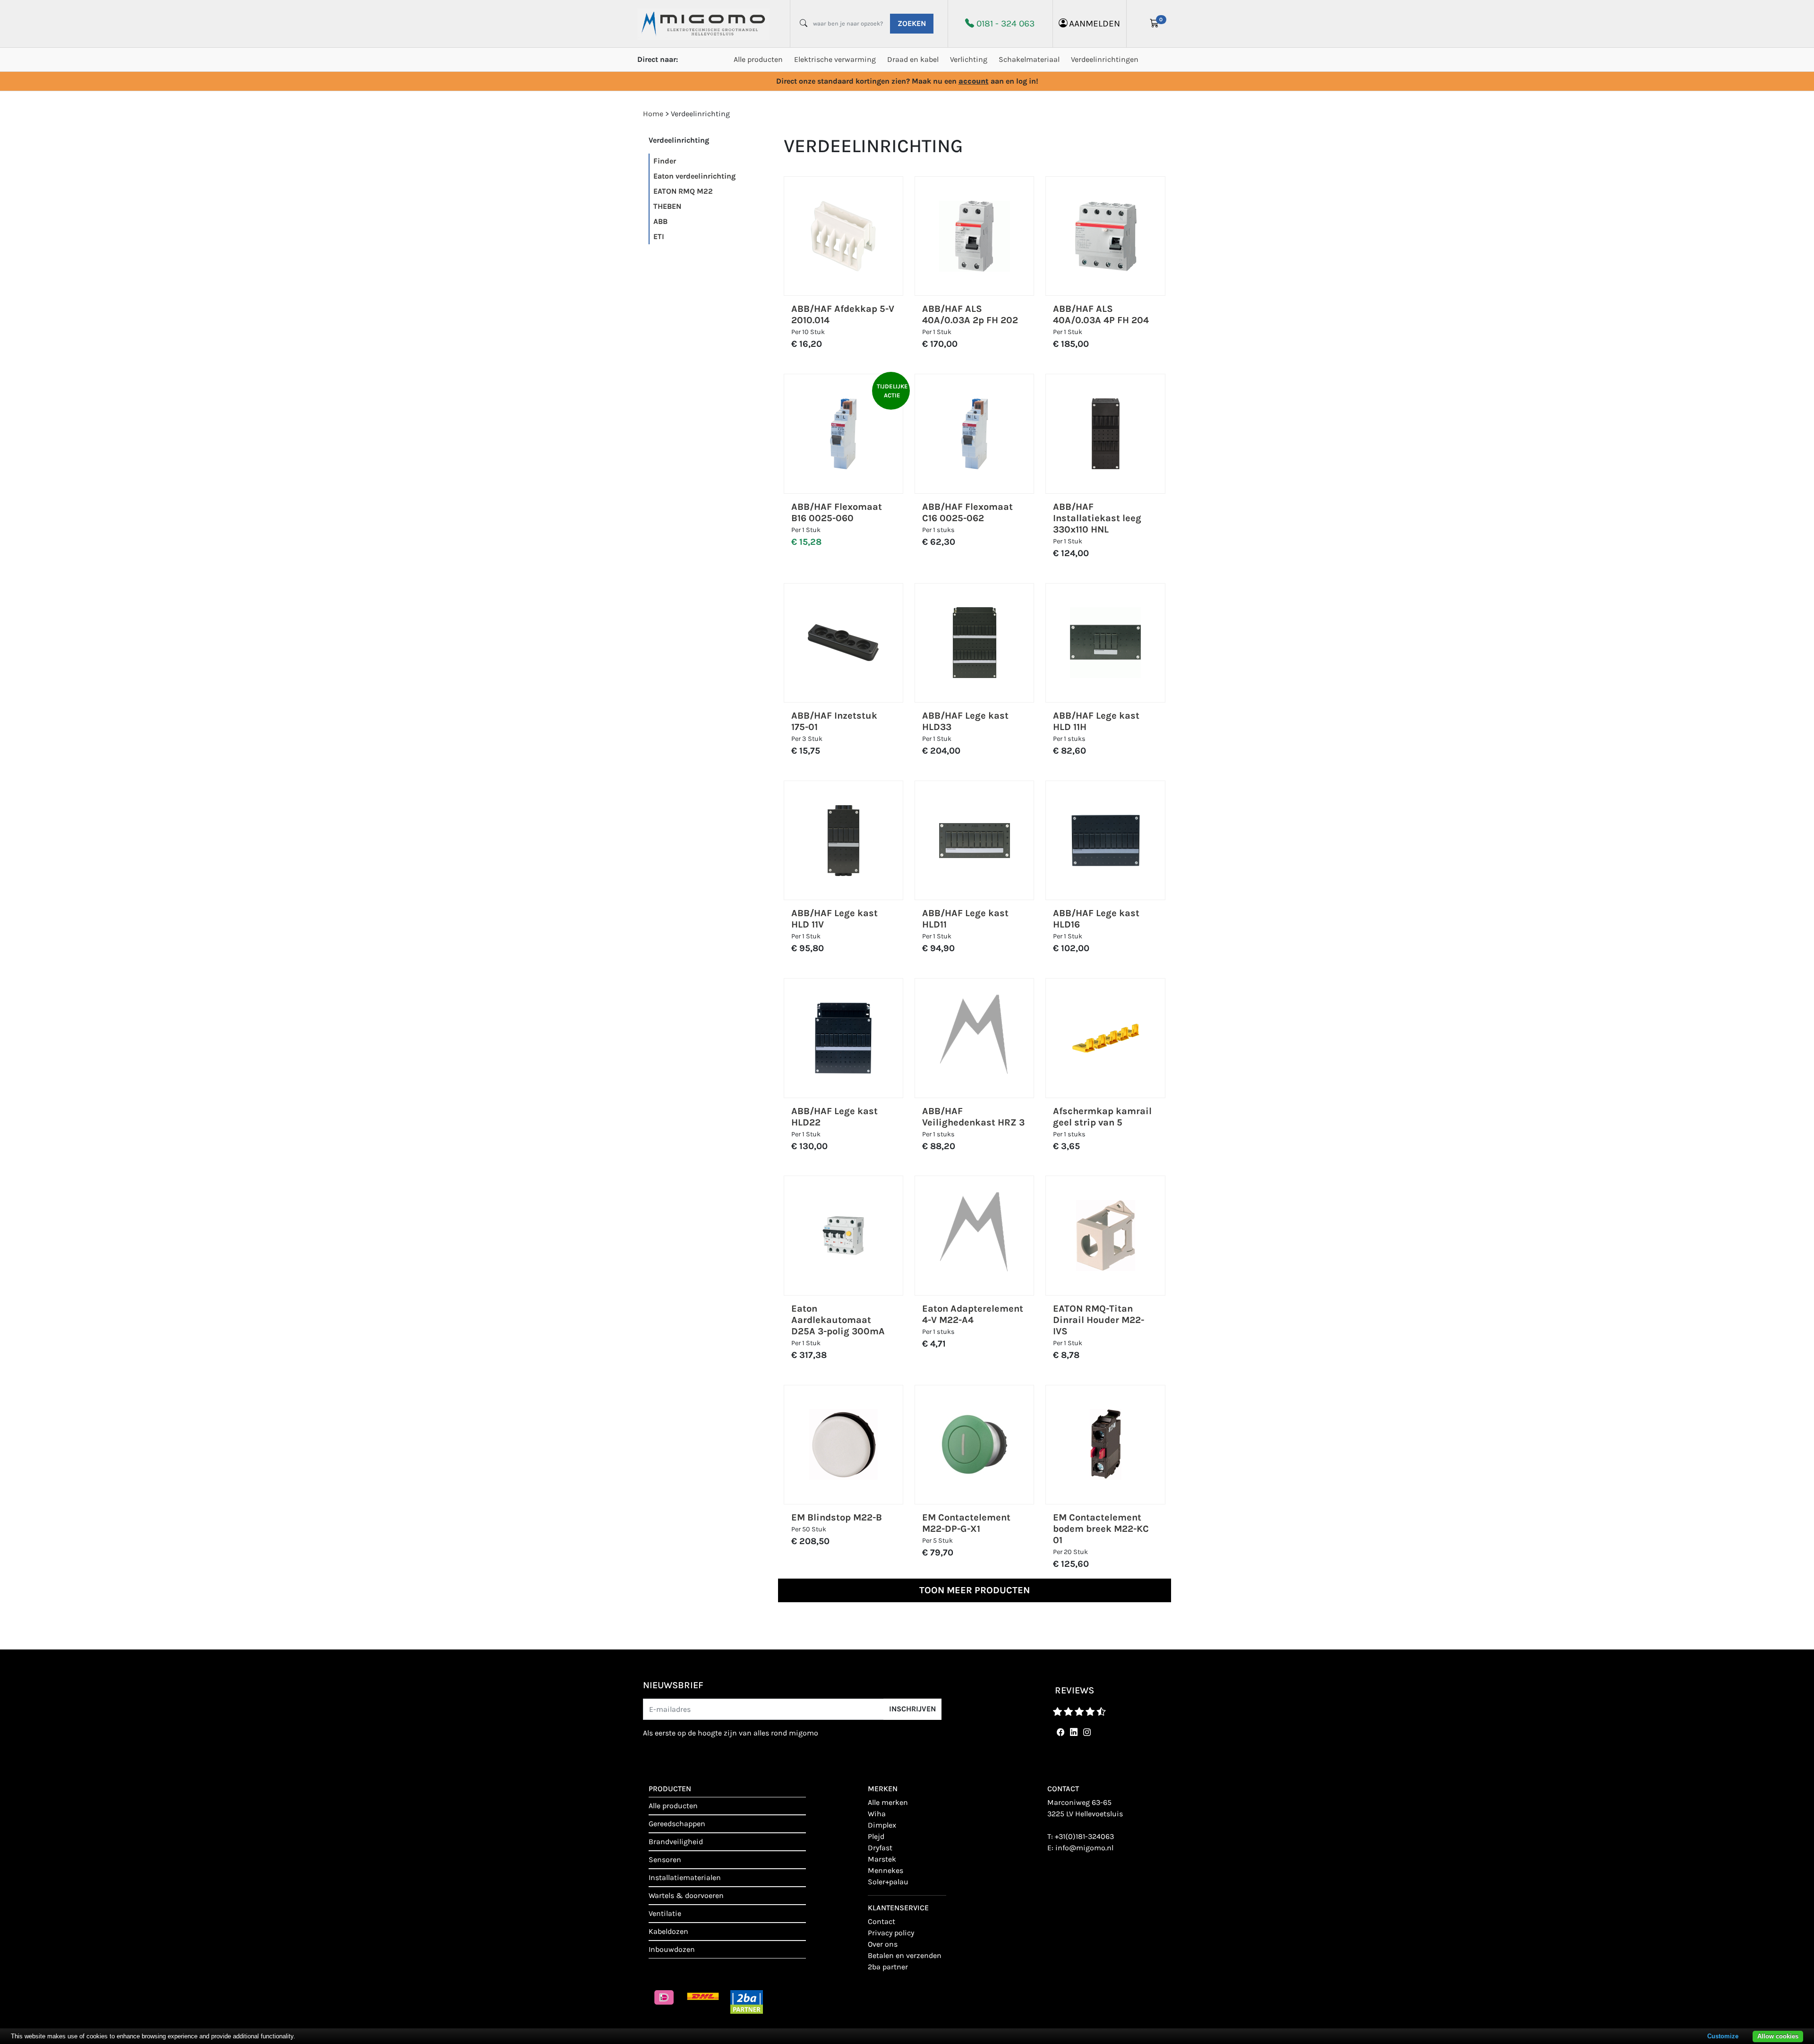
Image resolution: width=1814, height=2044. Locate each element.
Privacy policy (891, 1933)
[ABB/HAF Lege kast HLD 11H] (1105, 643)
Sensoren (665, 1859)
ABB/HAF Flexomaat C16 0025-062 (967, 512)
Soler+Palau (888, 1882)
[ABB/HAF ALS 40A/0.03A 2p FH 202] (975, 236)
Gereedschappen (677, 1824)
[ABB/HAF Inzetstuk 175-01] (843, 643)
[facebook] (1059, 1732)
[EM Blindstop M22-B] (843, 1444)
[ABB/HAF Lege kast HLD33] (975, 643)
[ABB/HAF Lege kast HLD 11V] (843, 841)
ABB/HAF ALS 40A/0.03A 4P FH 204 (1101, 314)
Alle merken (888, 1802)
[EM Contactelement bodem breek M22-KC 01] (1106, 1444)
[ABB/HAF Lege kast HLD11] (975, 841)
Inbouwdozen (672, 1949)
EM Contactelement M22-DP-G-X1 (966, 1523)
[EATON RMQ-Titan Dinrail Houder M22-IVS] (1106, 1236)
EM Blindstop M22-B (837, 1517)
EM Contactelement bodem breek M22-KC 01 (1101, 1529)
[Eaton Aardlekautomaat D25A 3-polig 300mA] (843, 1236)
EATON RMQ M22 (683, 191)
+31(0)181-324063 (1084, 1836)
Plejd (876, 1836)
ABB (660, 221)
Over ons (883, 1944)
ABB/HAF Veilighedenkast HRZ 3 (973, 1117)
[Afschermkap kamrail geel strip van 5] (1105, 1038)
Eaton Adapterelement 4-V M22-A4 (973, 1314)
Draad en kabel (913, 59)
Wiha (877, 1814)
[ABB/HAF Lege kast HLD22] (843, 1038)
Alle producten (758, 59)
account (974, 81)
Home (653, 114)
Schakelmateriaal (1029, 59)
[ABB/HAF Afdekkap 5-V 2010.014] (843, 236)
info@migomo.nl (1084, 1848)
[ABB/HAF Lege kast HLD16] (1105, 841)
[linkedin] (1072, 1732)
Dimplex (882, 1825)
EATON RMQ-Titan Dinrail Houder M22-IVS (1099, 1320)
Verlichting (969, 59)
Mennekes (886, 1870)
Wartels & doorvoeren (686, 1895)
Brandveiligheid (676, 1842)
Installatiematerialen (685, 1877)
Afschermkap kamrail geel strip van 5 (1102, 1117)
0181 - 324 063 (1005, 23)
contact (881, 1921)
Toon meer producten (975, 1590)
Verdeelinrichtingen (1105, 59)
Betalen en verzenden (905, 1955)
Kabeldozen (668, 1931)
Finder (665, 161)
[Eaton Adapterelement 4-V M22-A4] (974, 1235)
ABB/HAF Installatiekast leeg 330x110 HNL (1097, 518)
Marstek (882, 1859)
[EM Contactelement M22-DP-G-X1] (975, 1444)
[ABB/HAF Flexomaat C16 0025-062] (975, 434)
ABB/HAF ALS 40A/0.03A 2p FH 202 (970, 314)
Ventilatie (665, 1913)
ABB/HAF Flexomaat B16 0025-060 (837, 512)
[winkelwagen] (1155, 24)
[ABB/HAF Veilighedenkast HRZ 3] (974, 1038)
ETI (659, 236)
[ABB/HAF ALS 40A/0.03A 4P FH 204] (1106, 236)
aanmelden (1095, 23)
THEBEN (667, 206)
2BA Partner (888, 1967)
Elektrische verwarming (835, 59)
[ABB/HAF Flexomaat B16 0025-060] (843, 434)
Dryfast (880, 1848)
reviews (1074, 1690)
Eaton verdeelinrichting (694, 176)
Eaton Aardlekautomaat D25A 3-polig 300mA (838, 1320)
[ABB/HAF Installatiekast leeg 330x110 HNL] (1106, 434)
